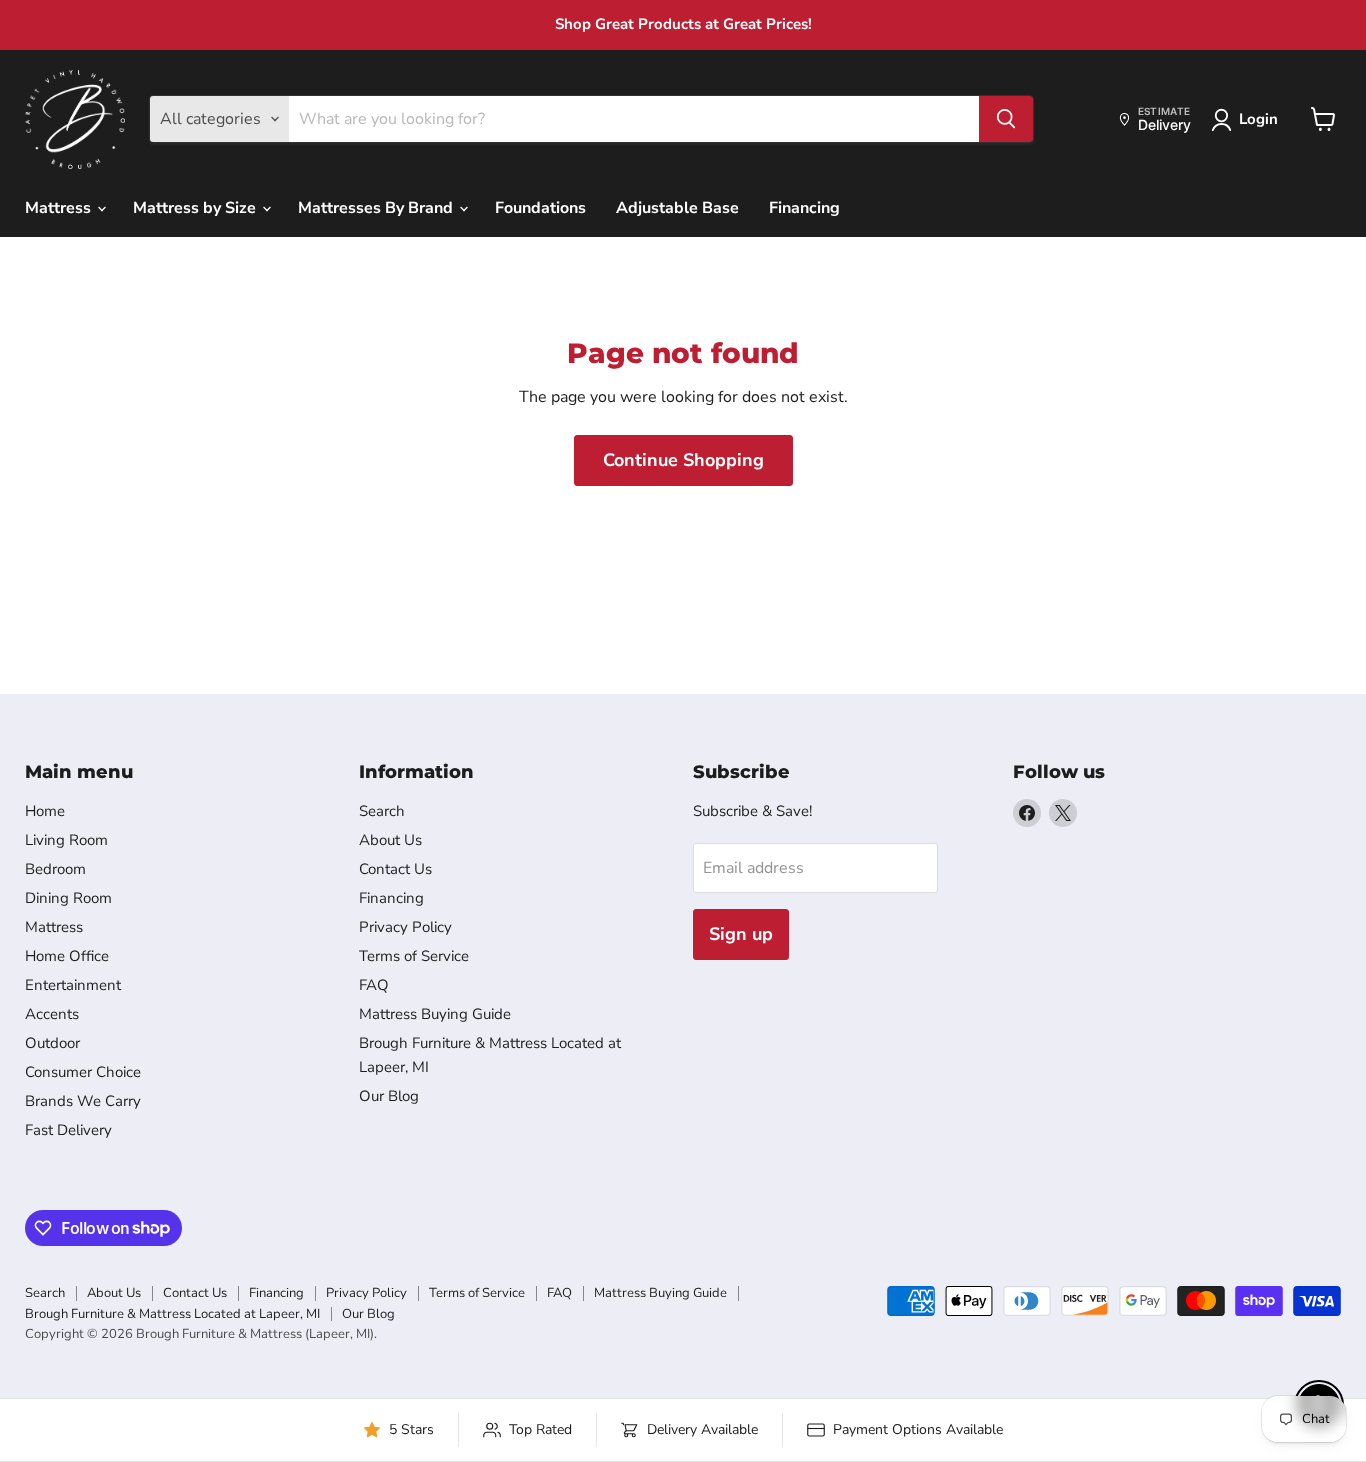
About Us (390, 840)
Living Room (66, 840)
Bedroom (55, 869)
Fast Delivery (68, 1130)
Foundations (540, 208)
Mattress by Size (196, 208)
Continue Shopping (683, 460)
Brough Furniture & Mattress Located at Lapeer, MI (172, 1314)
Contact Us (395, 869)
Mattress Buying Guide (435, 1014)
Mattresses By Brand (377, 208)
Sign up (741, 934)
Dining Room (68, 898)
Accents (52, 1014)
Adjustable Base (677, 208)
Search (382, 811)
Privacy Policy (405, 927)
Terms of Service (414, 956)
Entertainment (73, 985)
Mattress (60, 208)
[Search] (1006, 119)
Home (45, 811)
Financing (804, 208)
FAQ (374, 985)
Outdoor (52, 1043)
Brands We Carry (83, 1101)
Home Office (67, 956)
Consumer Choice (83, 1072)
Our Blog (389, 1096)
